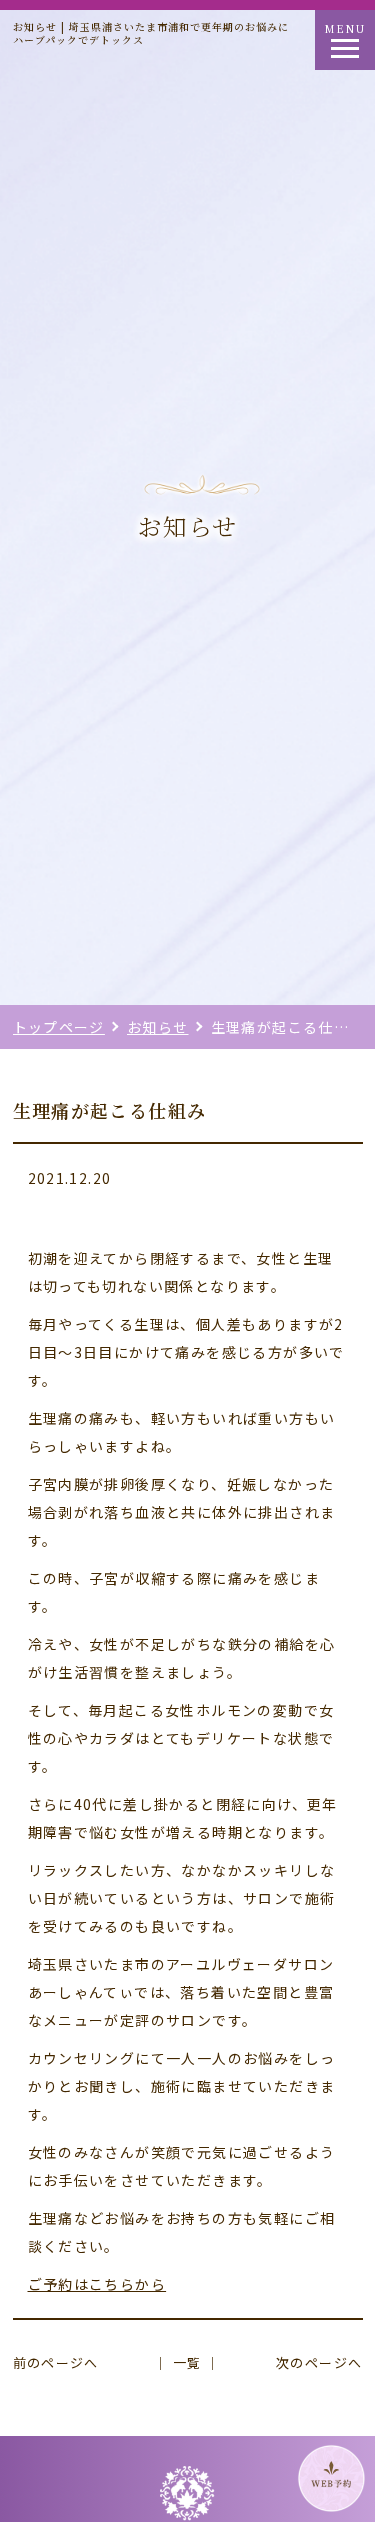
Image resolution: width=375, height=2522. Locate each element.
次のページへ (319, 2362)
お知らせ (158, 1027)
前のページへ (56, 2362)
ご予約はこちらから (97, 2284)
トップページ (59, 1027)
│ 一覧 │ (187, 2362)
